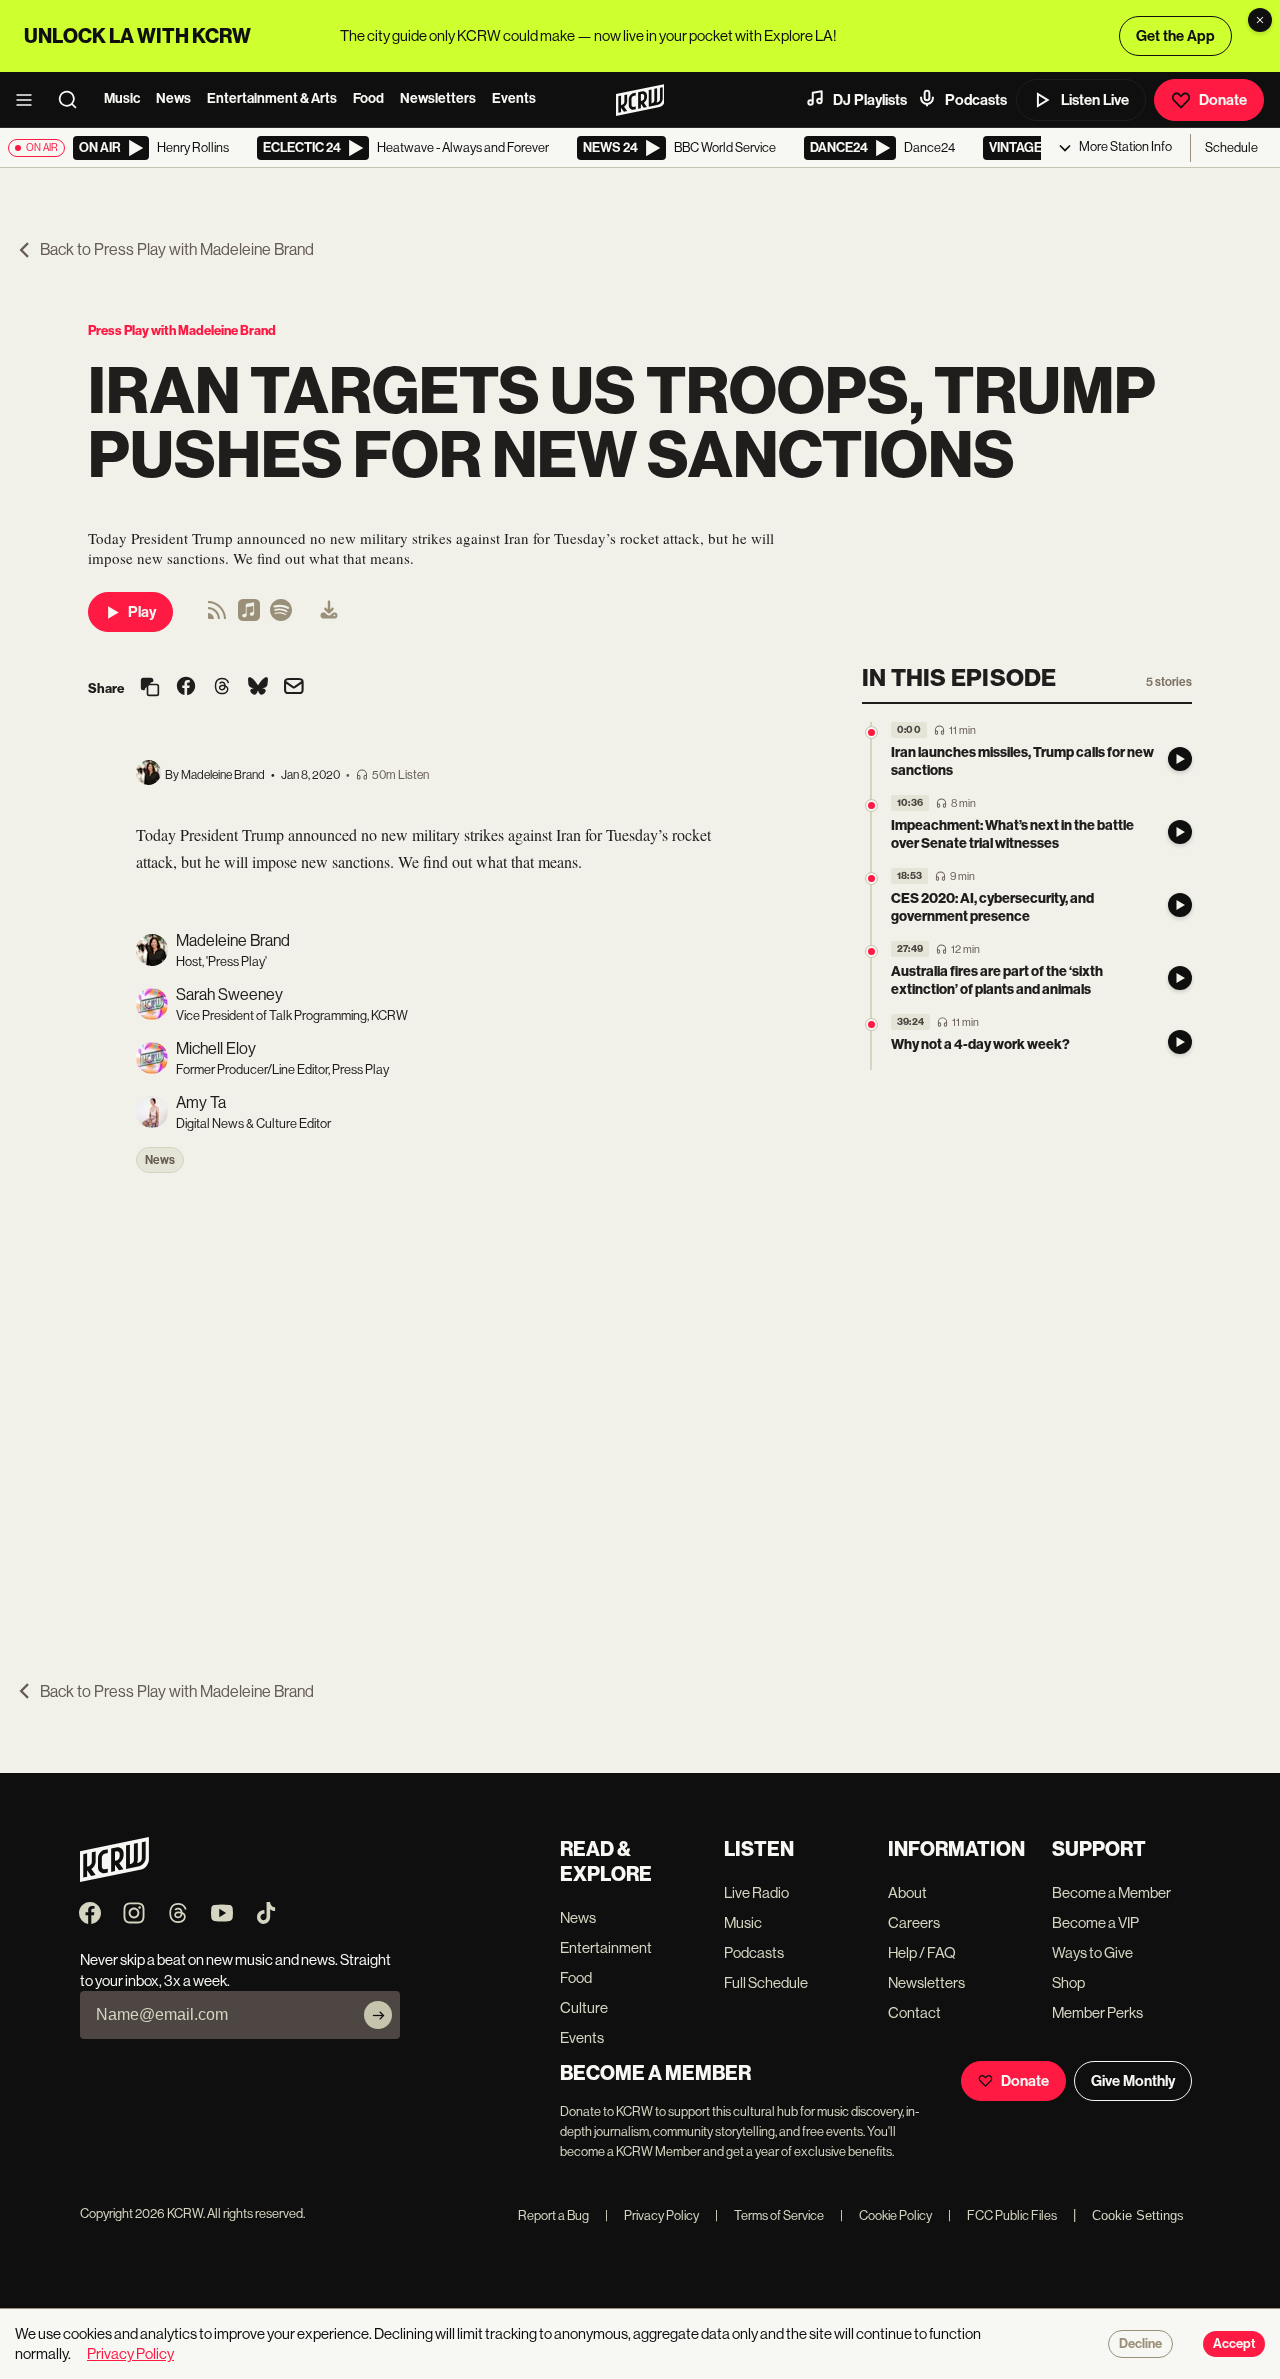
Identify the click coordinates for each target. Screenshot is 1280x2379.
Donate (1223, 100)
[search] (74, 100)
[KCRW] (114, 1876)
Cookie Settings (1138, 2215)
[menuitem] (329, 612)
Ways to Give (1092, 1952)
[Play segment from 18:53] (871, 878)
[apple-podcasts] (249, 616)
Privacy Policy (652, 2215)
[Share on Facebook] (186, 688)
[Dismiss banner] (1260, 20)
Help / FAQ (922, 1952)
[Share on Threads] (222, 688)
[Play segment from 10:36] (871, 805)
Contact (914, 2012)
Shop (1068, 1982)
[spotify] (281, 616)
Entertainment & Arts (272, 98)
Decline (1140, 2344)
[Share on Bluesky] (258, 688)
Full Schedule (766, 1982)
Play (142, 612)
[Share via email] (294, 688)
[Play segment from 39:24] (871, 1024)
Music (122, 98)
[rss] (217, 616)
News (173, 98)
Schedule (1231, 147)
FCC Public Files (1002, 2215)
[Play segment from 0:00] (871, 732)
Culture (584, 2007)
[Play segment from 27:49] (871, 951)
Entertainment (606, 1947)
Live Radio (756, 1892)
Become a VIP (1095, 1922)
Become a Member (1111, 1892)
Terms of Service (769, 2215)
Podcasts (976, 100)
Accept (1234, 2344)
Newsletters (438, 98)
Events (514, 98)
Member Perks (1097, 2012)
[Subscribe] (378, 2015)
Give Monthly (1133, 2081)
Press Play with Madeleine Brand (182, 330)
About (907, 1892)
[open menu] (30, 100)
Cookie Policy (886, 2215)
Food (368, 98)
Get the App (1175, 36)
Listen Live (1095, 100)
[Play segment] (1180, 759)
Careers (914, 1922)
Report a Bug (553, 2215)
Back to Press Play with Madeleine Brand (177, 249)
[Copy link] (150, 688)
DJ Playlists (870, 100)
